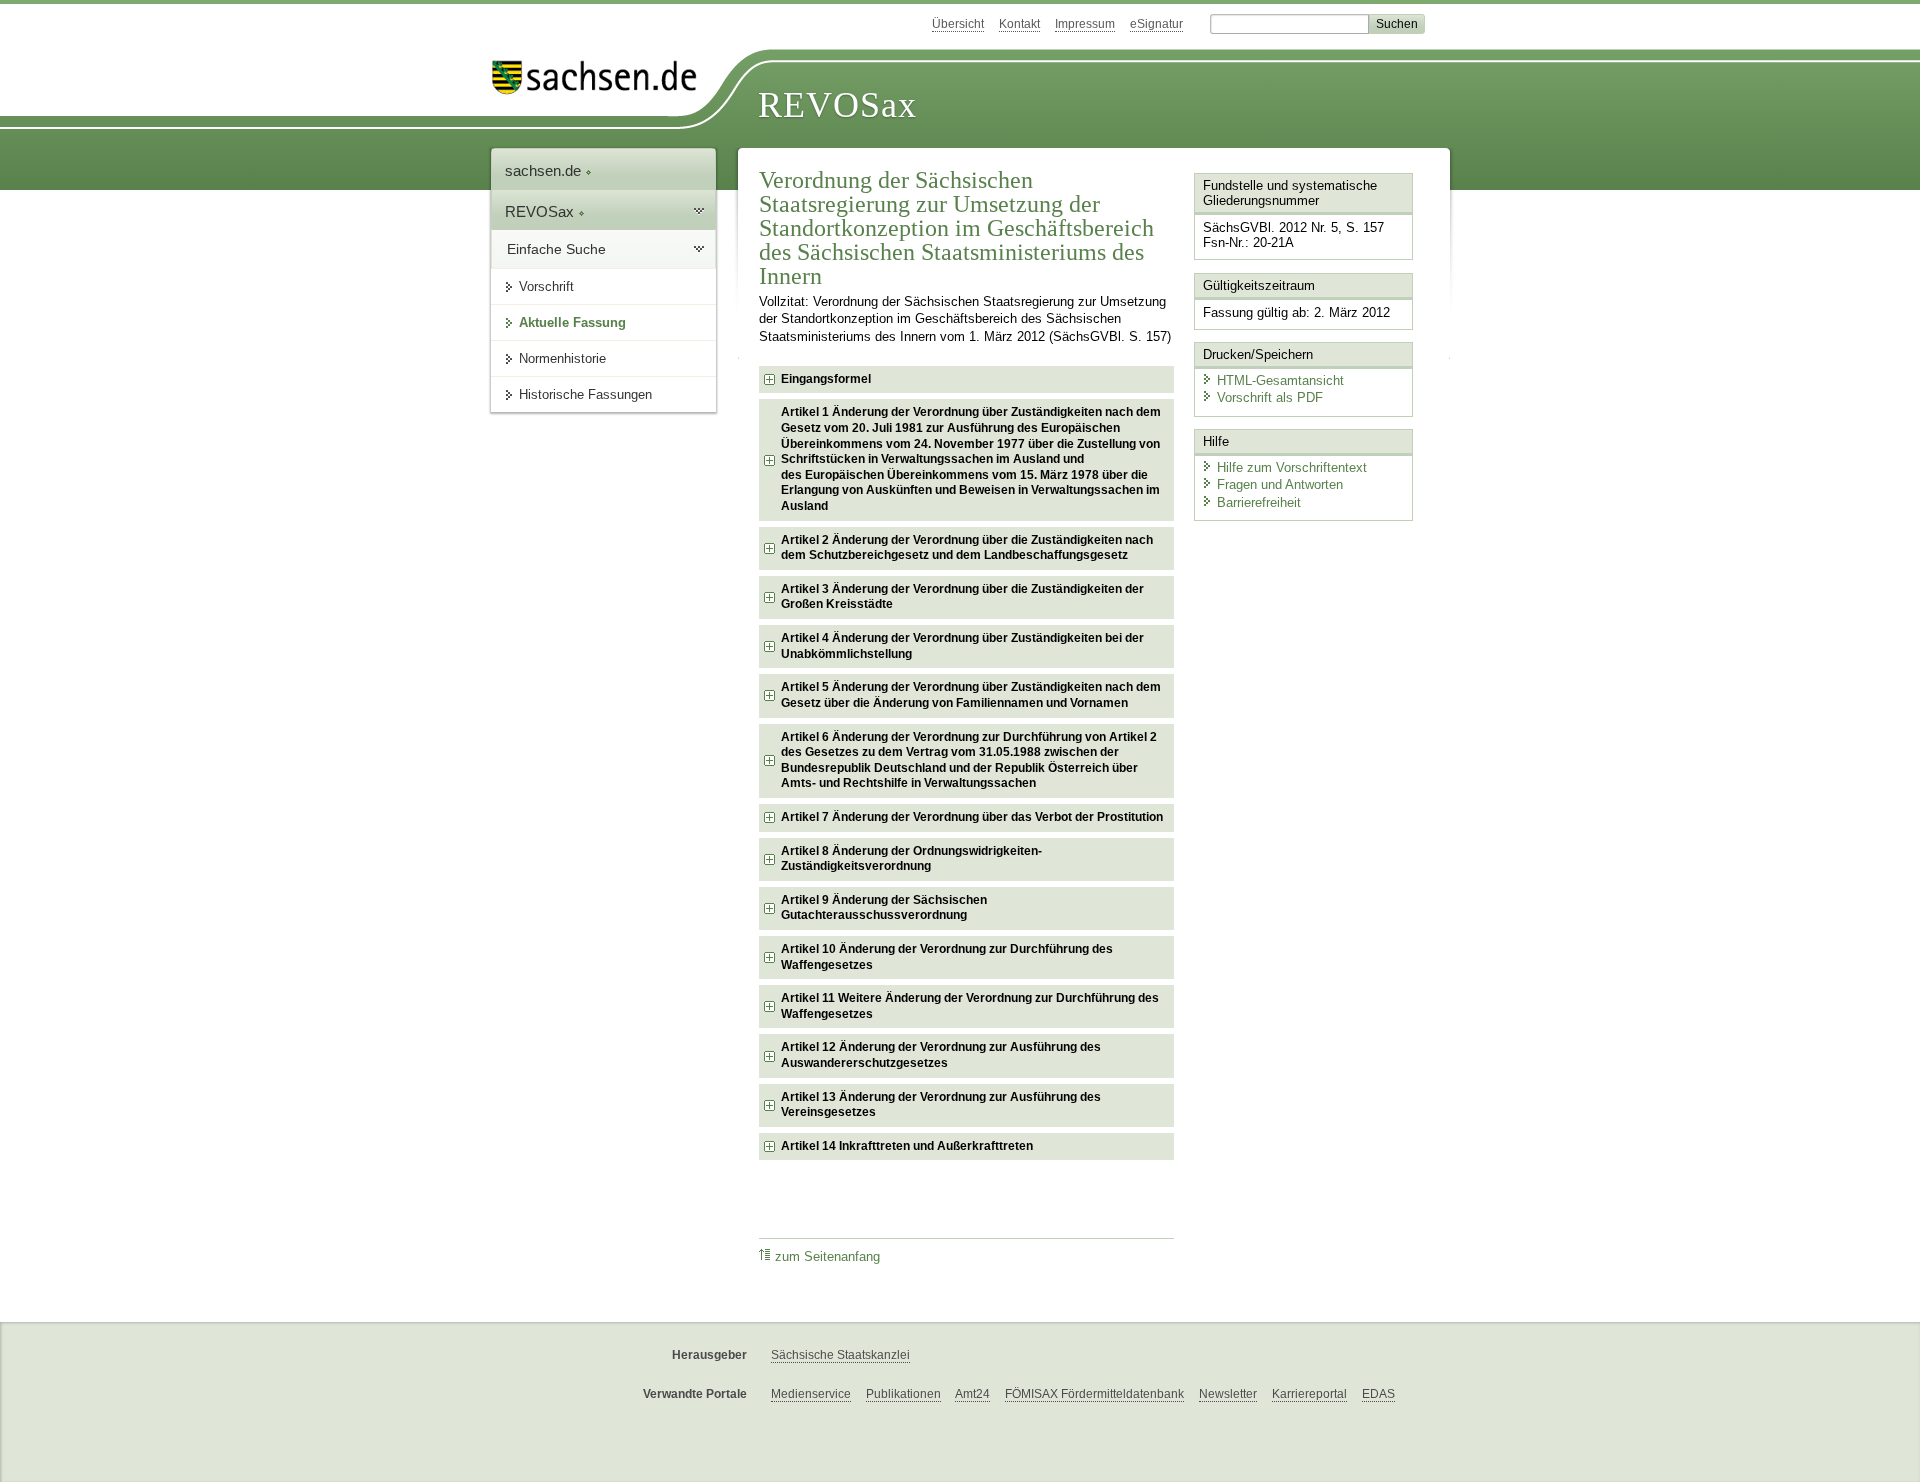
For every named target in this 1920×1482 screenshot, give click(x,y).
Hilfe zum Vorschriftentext (1292, 467)
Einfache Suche (556, 249)
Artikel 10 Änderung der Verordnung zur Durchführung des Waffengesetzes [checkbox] (947, 957)
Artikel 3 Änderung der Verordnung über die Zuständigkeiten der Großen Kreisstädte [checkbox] (962, 597)
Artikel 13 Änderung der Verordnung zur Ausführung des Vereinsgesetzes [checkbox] (941, 1105)
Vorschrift (546, 286)
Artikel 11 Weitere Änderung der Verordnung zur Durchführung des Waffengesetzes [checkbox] (970, 1006)
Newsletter (1228, 1394)
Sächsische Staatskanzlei (840, 1355)
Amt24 (972, 1394)
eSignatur (1156, 24)
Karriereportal (1309, 1394)
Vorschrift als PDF (1270, 397)
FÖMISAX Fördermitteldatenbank (1094, 1394)
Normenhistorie (562, 358)
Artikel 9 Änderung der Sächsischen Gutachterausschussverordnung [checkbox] (884, 908)
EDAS (1378, 1394)
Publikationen (903, 1394)
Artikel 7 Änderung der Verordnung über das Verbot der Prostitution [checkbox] (972, 817)
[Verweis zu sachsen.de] (602, 77)
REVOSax (837, 105)
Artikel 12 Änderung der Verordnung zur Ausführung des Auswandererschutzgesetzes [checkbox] (941, 1055)
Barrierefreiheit (1259, 502)
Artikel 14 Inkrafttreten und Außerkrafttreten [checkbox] (907, 1146)
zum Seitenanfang (827, 1257)
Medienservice (811, 1394)
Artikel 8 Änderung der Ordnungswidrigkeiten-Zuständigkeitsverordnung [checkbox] (911, 859)
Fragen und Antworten (1280, 484)
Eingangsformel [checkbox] (826, 379)
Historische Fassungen (585, 394)
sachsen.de (545, 170)
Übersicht (958, 24)
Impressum (1085, 24)
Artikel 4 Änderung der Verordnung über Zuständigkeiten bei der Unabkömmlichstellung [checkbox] (962, 646)
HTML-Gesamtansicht (1280, 380)
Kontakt (1019, 24)
